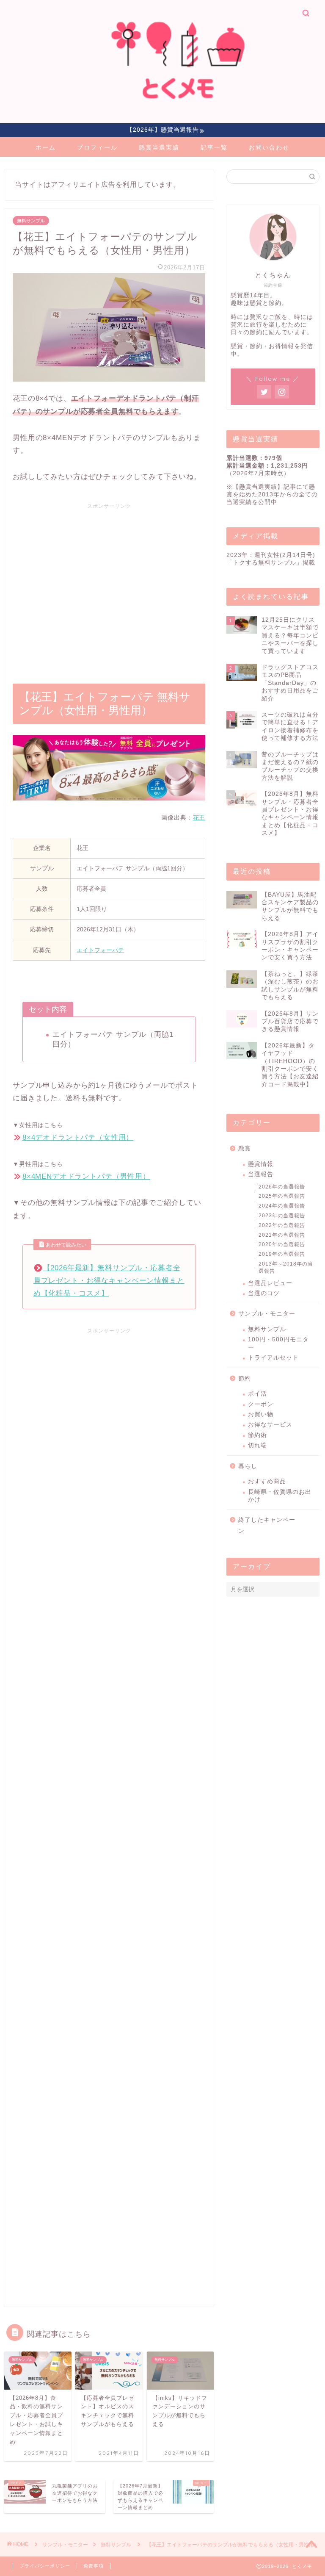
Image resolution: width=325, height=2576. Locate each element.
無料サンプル (31, 221)
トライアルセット (273, 1358)
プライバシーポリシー (45, 2566)
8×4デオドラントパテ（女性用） (78, 1137)
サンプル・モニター (267, 1314)
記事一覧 (214, 147)
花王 (199, 817)
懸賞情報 (261, 1164)
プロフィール (97, 147)
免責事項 (94, 2566)
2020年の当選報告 (282, 1244)
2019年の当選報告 (282, 1254)
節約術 (258, 1435)
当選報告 (261, 1174)
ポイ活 (258, 1394)
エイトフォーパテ (100, 950)
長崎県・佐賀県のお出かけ (280, 1496)
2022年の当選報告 (282, 1225)
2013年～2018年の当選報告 (286, 1267)
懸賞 (245, 1148)
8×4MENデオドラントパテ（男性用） (86, 1176)
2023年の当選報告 (282, 1216)
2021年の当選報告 (282, 1235)
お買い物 (261, 1414)
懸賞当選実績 (159, 147)
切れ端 (258, 1445)
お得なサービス (270, 1425)
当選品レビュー (270, 1283)
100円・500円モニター (278, 1343)
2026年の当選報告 (282, 1187)
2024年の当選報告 (282, 1206)
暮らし (248, 1466)
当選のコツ (264, 1293)
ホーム (46, 147)
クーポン (261, 1404)
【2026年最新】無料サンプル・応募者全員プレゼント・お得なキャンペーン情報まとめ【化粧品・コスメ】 (109, 1281)
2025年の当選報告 (282, 1196)
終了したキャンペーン (267, 1525)
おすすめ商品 (267, 1481)
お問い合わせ (269, 147)
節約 (245, 1378)
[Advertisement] (109, 588)
